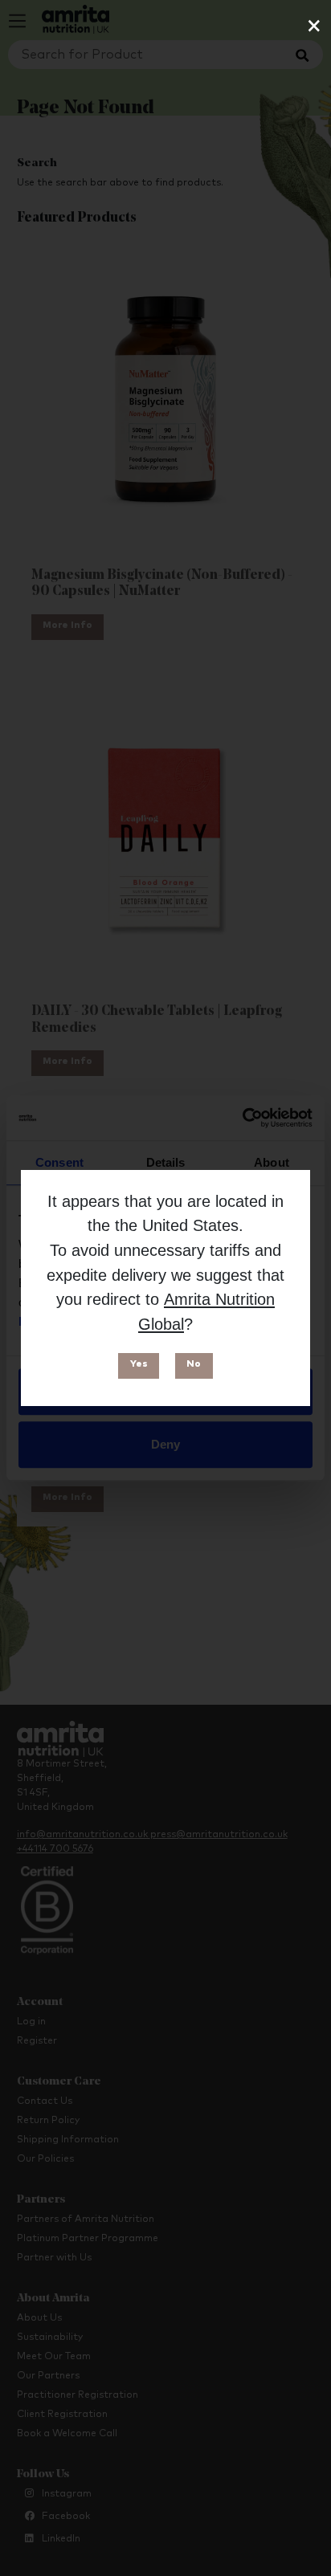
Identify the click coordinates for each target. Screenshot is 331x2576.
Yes (139, 1364)
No (194, 1364)
